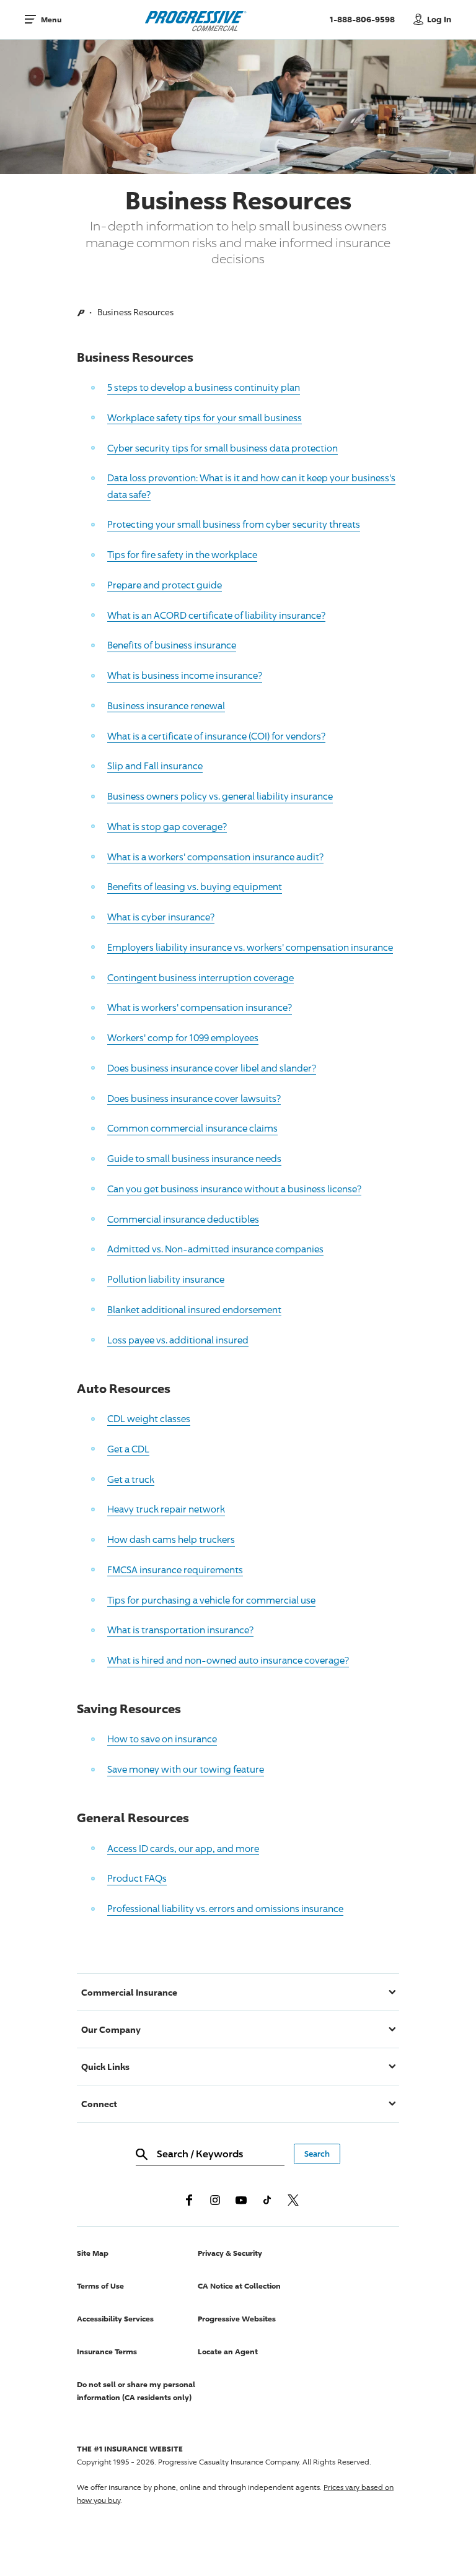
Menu (51, 20)
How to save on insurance (162, 1739)
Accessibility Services (115, 2319)
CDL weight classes (149, 1418)
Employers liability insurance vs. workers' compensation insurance (250, 947)
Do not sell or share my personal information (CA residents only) (136, 2391)
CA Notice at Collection (239, 2286)
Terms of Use (100, 2286)
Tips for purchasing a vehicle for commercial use (211, 1600)
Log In (439, 19)
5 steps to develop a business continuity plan (204, 387)
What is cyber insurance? (161, 917)
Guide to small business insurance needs (194, 1158)
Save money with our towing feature (186, 1769)
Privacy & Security (230, 2253)
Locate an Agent (228, 2351)
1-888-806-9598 (368, 19)
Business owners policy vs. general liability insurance (220, 796)
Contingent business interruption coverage (201, 977)
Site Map (93, 2253)
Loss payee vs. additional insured (178, 1340)
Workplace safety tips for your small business (205, 417)
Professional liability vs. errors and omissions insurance (225, 1908)
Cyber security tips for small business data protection (223, 448)
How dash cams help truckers (171, 1539)
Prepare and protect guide (165, 585)
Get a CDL (128, 1449)
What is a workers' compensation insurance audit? (215, 857)
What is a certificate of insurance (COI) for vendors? (216, 736)
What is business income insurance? (185, 675)
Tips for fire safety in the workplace (182, 554)
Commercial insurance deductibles (183, 1219)
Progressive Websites (237, 2319)
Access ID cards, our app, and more (183, 1848)
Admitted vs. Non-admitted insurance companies (215, 1249)
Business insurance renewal (166, 705)
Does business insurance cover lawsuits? (194, 1098)
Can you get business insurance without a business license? (234, 1189)
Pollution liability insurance (166, 1279)
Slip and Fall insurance (155, 766)
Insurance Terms (107, 2351)
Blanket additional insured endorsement (194, 1309)
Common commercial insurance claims (192, 1128)
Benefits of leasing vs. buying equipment (195, 886)
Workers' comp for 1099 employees (183, 1037)
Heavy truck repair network (166, 1509)
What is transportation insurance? (180, 1630)
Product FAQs (137, 1878)
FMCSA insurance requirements (175, 1570)
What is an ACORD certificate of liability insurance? (216, 615)
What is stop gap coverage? (167, 826)
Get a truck (131, 1479)
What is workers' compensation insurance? (200, 1007)
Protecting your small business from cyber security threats (234, 524)
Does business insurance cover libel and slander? (212, 1068)
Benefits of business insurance (172, 645)
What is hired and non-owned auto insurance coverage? (228, 1660)
